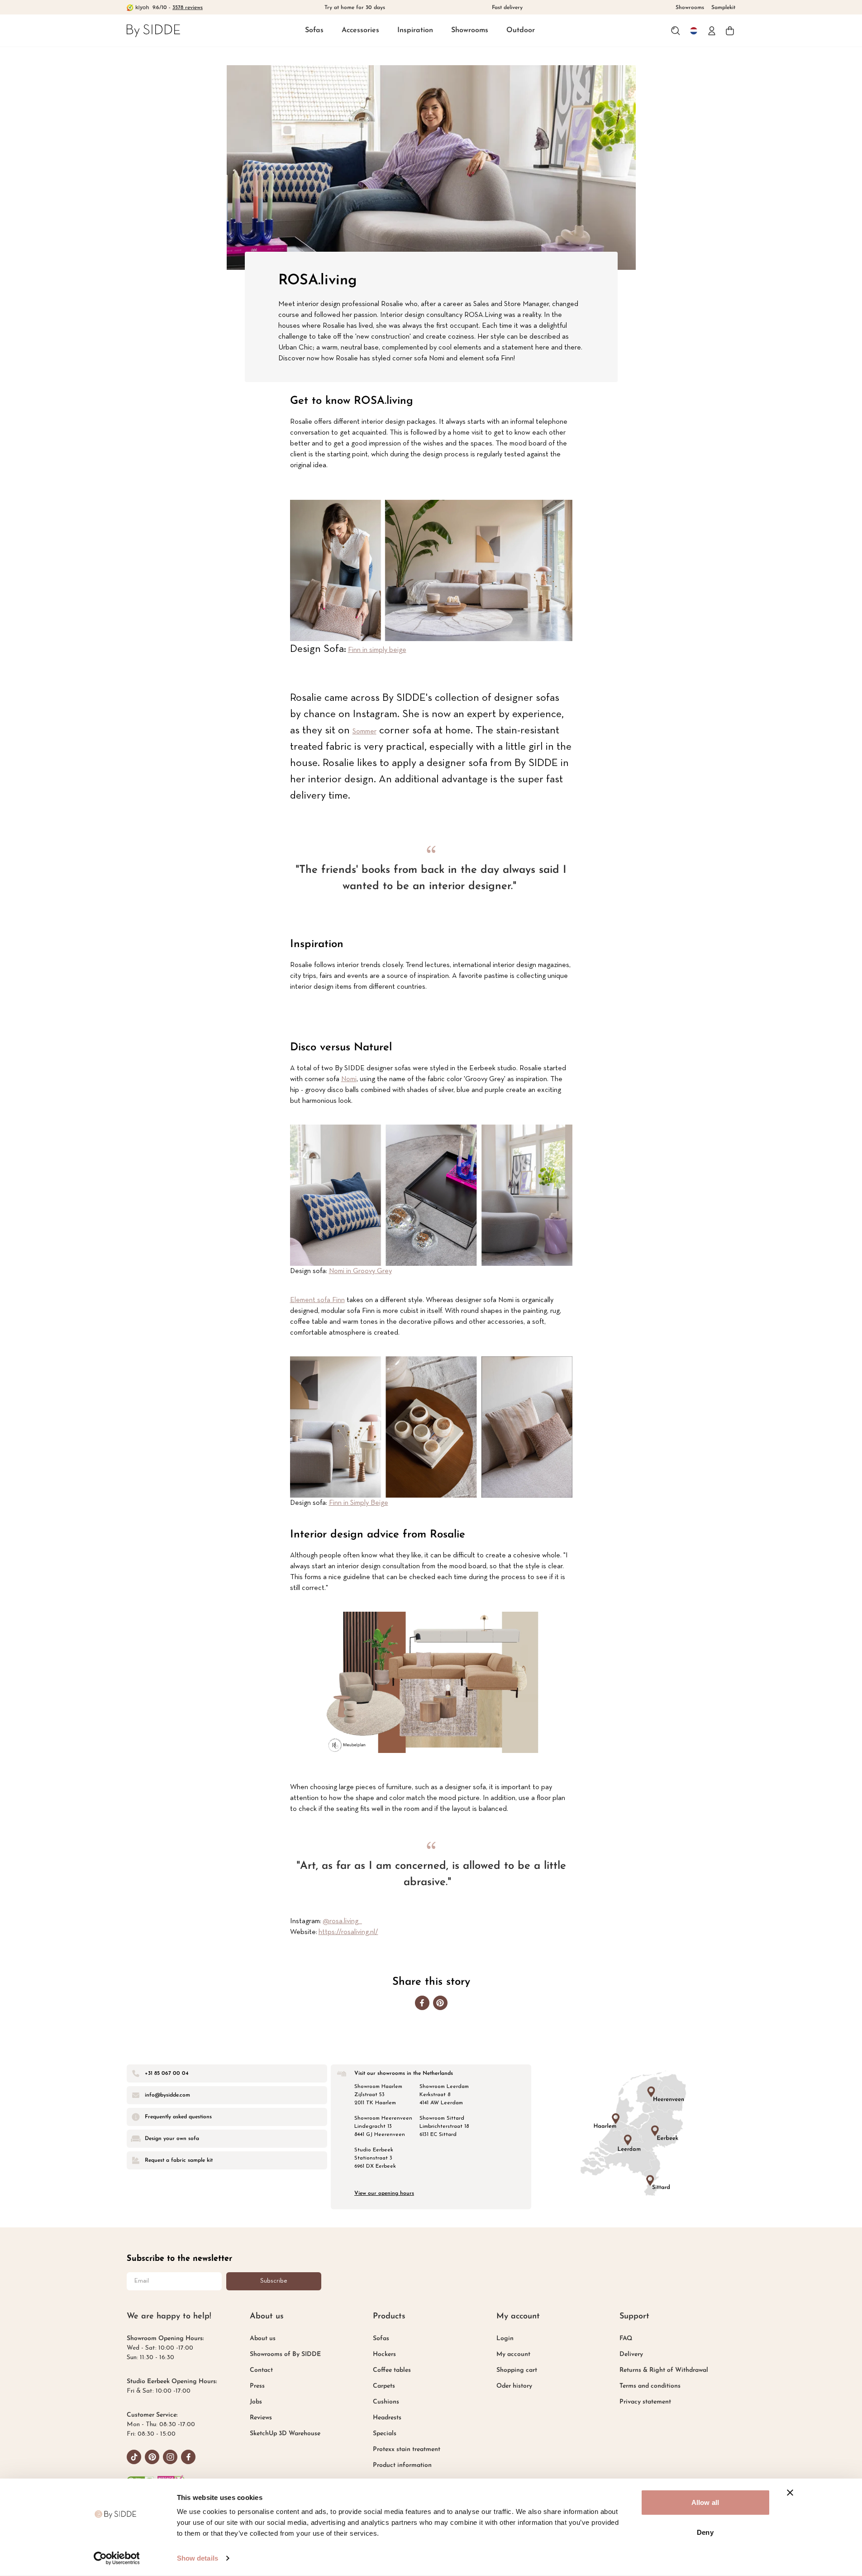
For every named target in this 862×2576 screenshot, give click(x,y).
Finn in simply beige (377, 650)
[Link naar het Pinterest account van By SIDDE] (152, 2457)
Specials (385, 2434)
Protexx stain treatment (407, 2449)
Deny (705, 2532)
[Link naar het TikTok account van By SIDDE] (134, 2457)
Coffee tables (392, 2370)
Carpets (384, 2386)
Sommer (364, 732)
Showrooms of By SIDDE (285, 2354)
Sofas (314, 30)
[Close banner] (790, 2493)
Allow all (705, 2502)
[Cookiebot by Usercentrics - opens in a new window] (117, 2558)
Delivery (631, 2354)
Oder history (514, 2386)
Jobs (256, 2402)
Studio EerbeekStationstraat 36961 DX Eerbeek (375, 2158)
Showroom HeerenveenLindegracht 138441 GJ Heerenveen (383, 2126)
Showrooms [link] (690, 8)
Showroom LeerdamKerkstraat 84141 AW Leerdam (444, 2095)
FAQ (626, 2339)
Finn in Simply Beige (359, 1503)
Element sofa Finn (317, 1300)
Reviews (261, 2418)
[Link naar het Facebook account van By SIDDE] (188, 2457)
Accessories (360, 30)
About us (263, 2339)
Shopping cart (517, 2370)
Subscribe (274, 2281)
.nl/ (374, 1932)
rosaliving (355, 1932)
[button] (314, 31)
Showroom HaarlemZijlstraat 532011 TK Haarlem (378, 2095)
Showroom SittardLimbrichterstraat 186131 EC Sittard (444, 2126)
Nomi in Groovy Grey (360, 1271)
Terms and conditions (650, 2386)
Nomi (349, 1079)
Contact (261, 2370)
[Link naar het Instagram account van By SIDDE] (170, 2457)
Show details (198, 2558)
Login (505, 2339)
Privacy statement (645, 2402)
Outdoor (521, 30)
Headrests (387, 2418)
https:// (330, 1932)
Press (257, 2386)
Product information (402, 2465)
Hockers (384, 2354)
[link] (153, 31)
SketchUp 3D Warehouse (285, 2434)
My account (513, 2354)
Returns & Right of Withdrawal (664, 2370)
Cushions (386, 2402)
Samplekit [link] (723, 8)
